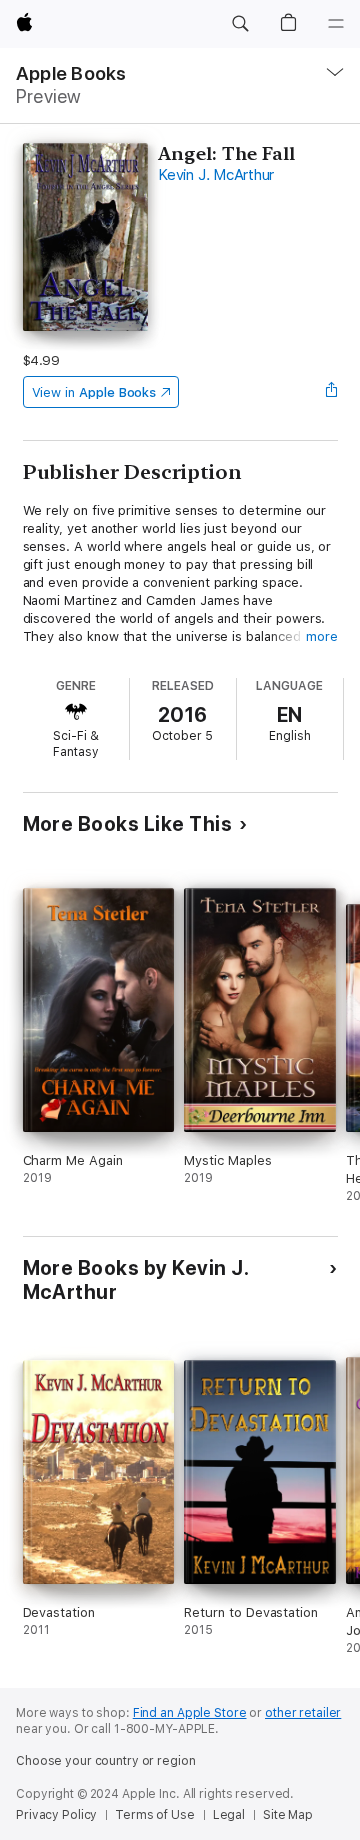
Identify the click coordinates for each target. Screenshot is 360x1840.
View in (94, 392)
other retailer (303, 1713)
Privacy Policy (56, 1815)
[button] (240, 24)
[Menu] (336, 24)
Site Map (288, 1815)
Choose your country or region (106, 1761)
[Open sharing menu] (331, 392)
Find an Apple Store (190, 1713)
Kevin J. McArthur (216, 175)
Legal (229, 1815)
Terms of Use (155, 1815)
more (322, 636)
